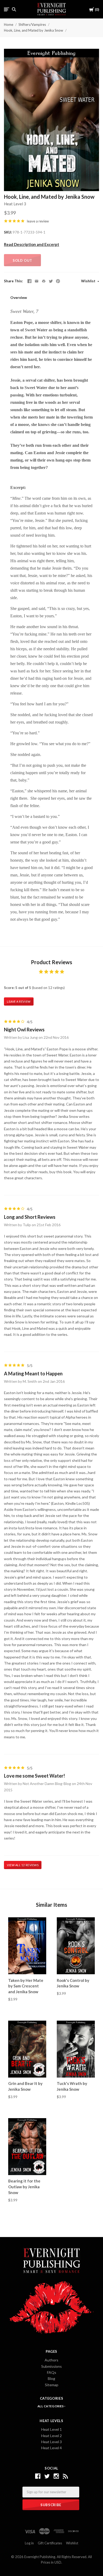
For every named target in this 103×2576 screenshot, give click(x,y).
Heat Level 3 (15, 204)
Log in (29, 2543)
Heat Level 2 (51, 2436)
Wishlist (89, 281)
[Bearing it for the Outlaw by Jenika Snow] (27, 2147)
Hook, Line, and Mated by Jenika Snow (34, 30)
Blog (51, 2378)
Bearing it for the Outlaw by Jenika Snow (24, 2187)
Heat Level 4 (51, 2448)
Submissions (51, 2366)
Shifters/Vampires (32, 25)
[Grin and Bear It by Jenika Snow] (27, 2049)
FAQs (52, 2372)
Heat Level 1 (51, 2429)
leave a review (38, 221)
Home (9, 25)
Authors (51, 2360)
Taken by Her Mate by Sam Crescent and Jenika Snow (26, 1986)
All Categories (51, 2406)
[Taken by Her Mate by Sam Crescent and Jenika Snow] (27, 1946)
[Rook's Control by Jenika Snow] (76, 1946)
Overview (19, 297)
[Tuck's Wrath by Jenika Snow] (76, 2049)
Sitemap (52, 2385)
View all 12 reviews (23, 1865)
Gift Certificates (50, 2543)
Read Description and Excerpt (32, 244)
